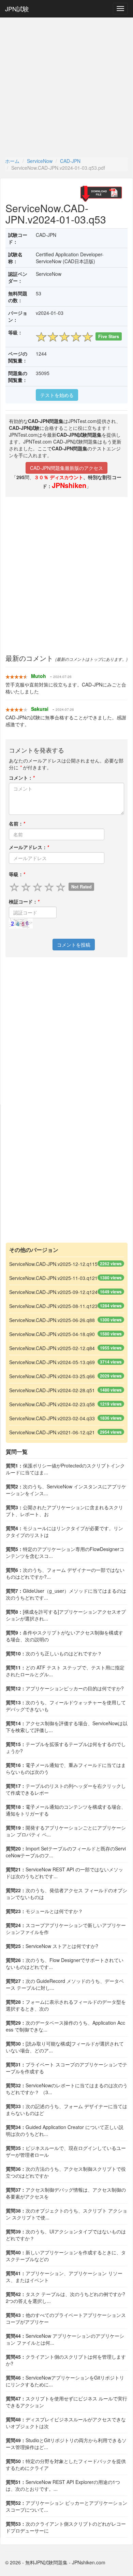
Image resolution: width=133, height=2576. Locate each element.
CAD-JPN (70, 161)
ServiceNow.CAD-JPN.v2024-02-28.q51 (52, 1390)
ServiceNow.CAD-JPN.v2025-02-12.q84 (52, 1348)
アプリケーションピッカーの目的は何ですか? (65, 1688)
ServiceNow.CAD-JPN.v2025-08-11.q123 (53, 1306)
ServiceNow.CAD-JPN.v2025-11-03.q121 (53, 1278)
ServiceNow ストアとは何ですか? (52, 1946)
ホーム (12, 161)
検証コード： (24, 901)
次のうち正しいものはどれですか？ (54, 1653)
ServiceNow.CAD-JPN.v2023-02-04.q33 (52, 1418)
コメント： (22, 778)
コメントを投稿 (74, 945)
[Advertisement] (66, 87)
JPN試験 (17, 9)
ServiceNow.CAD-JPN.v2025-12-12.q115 (53, 1264)
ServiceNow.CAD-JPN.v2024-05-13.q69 (52, 1362)
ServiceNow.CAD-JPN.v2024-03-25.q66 (52, 1376)
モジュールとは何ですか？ (44, 1911)
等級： (17, 874)
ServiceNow (40, 161)
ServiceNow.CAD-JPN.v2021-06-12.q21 (52, 1432)
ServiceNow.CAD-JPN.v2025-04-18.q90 (52, 1334)
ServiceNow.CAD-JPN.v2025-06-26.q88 (52, 1320)
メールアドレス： (29, 847)
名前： (17, 823)
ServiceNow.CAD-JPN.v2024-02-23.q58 (52, 1404)
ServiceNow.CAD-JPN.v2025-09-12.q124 (53, 1292)
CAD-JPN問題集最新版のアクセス (66, 468)
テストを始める (57, 395)
